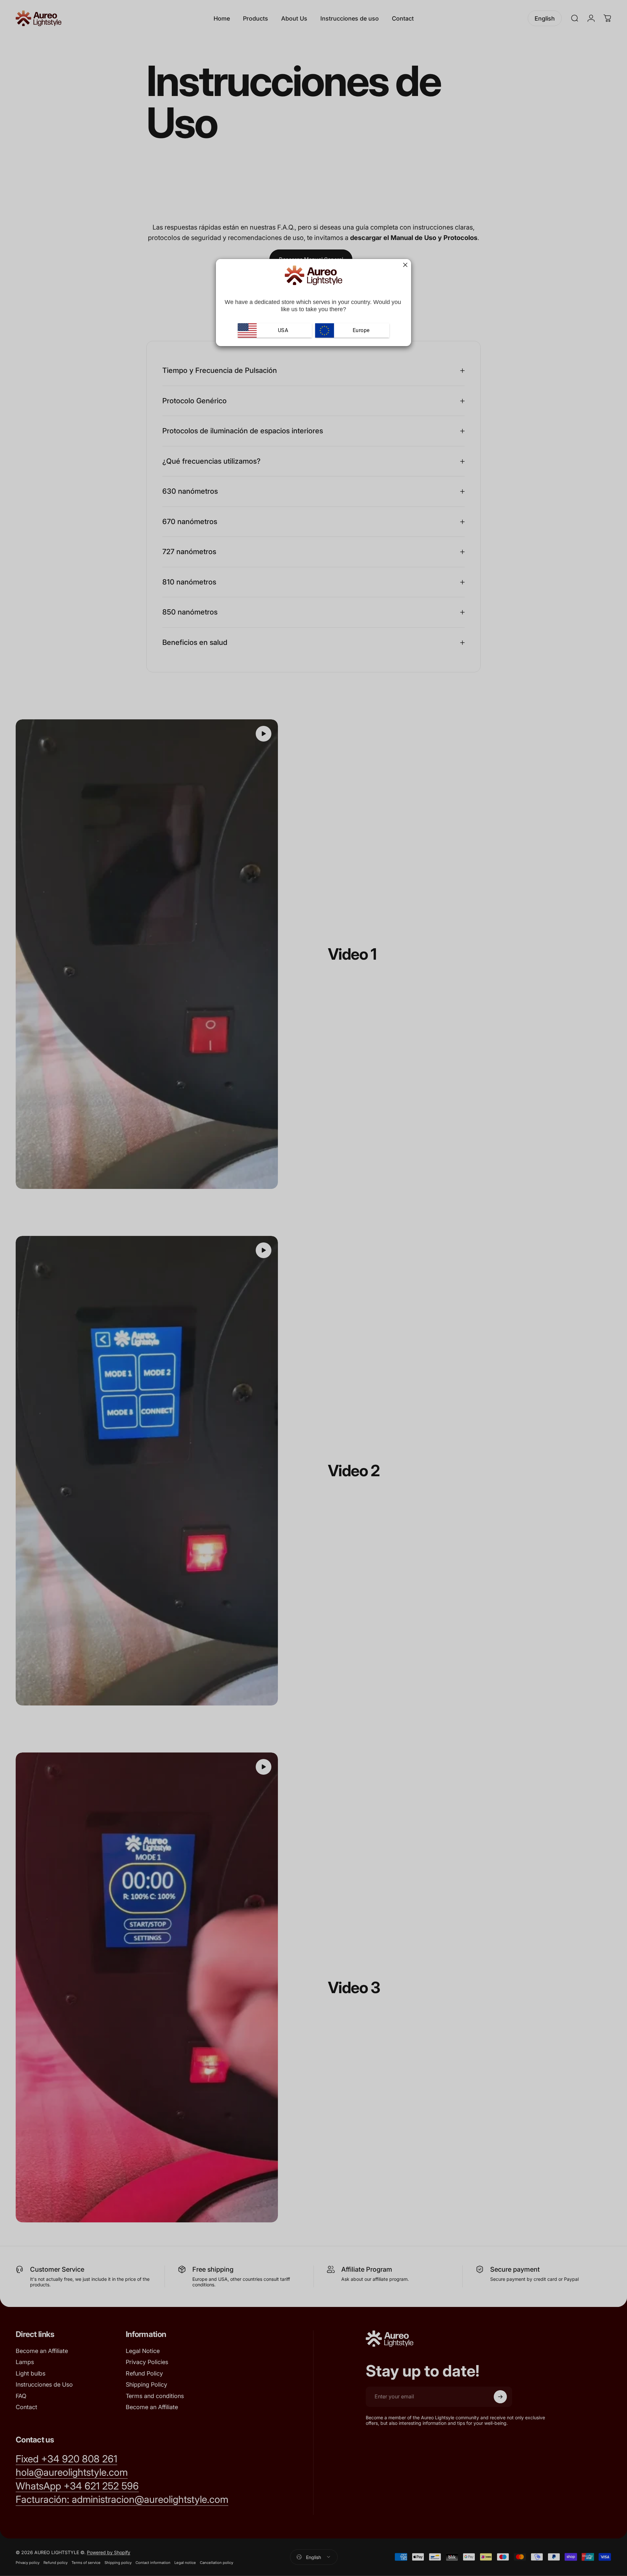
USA (283, 330)
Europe (360, 330)
